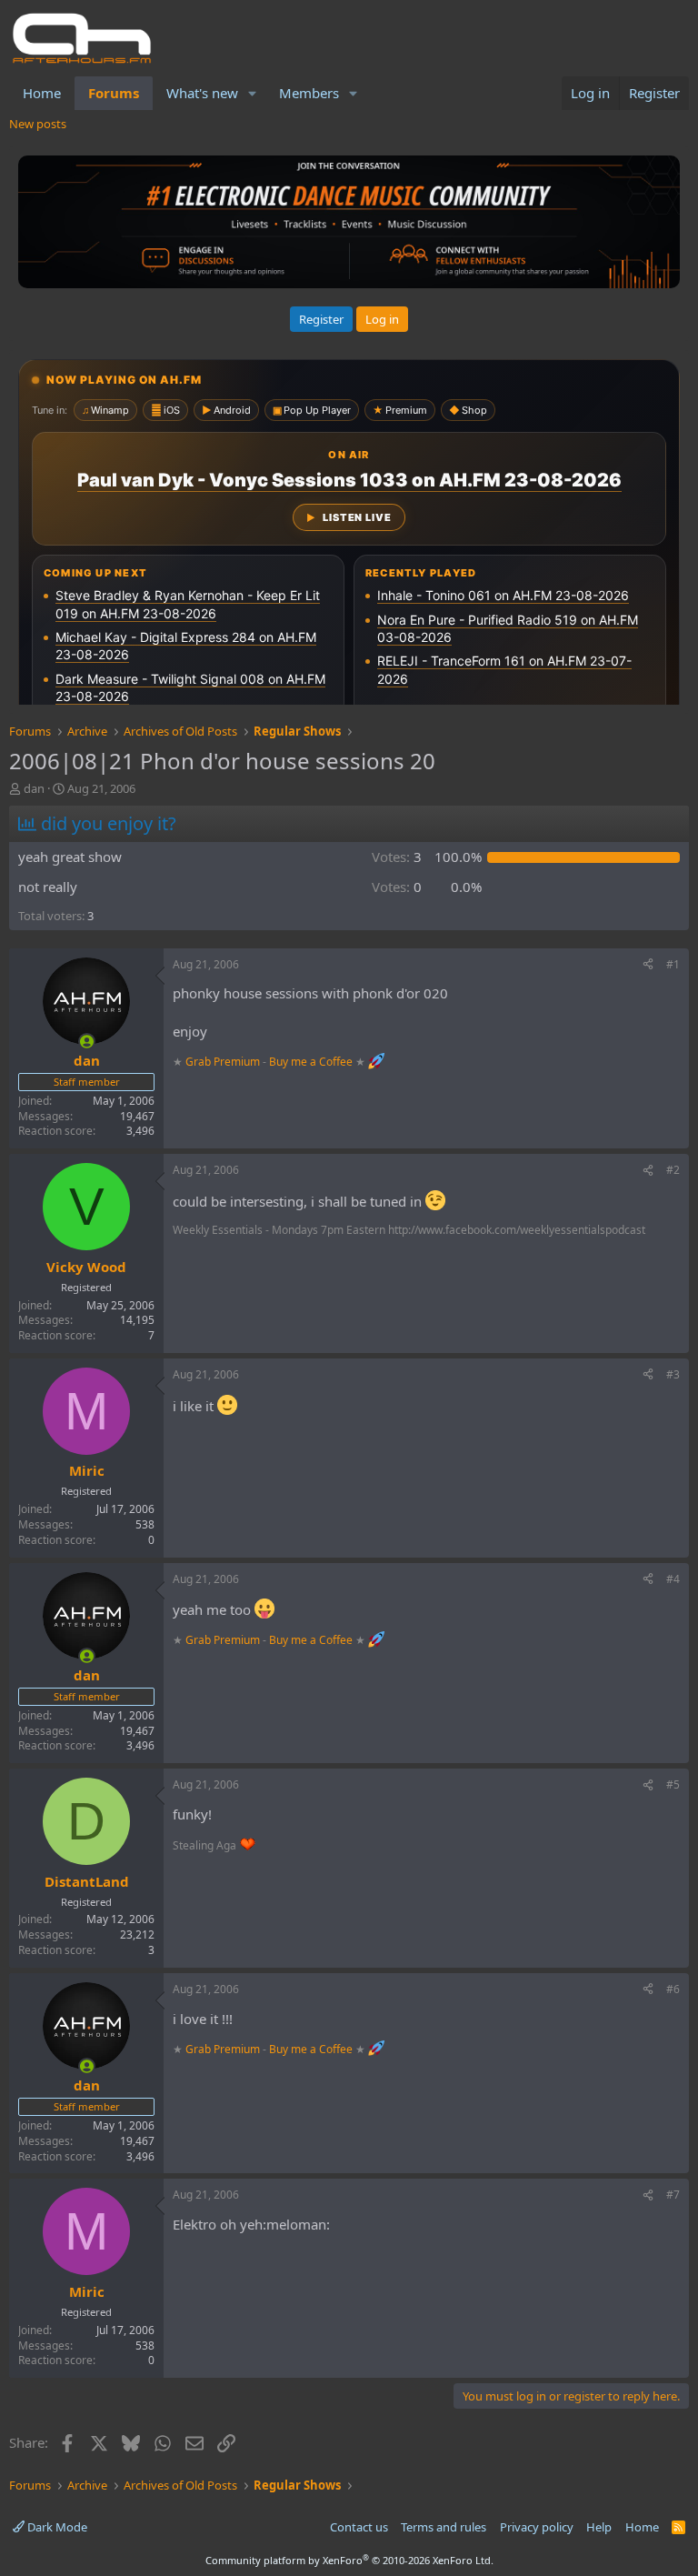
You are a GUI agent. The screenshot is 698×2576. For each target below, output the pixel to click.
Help (599, 2527)
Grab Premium (224, 1062)
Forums (114, 93)
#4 (673, 1579)
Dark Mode (56, 2527)
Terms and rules (444, 2527)
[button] (253, 93)
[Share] (648, 965)
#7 (673, 2195)
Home (42, 93)
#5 (673, 1784)
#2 (673, 1170)
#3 (673, 1374)
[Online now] (87, 1042)
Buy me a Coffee (311, 1062)
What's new (202, 93)
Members (309, 93)
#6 (673, 1989)
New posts (38, 124)
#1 (673, 964)
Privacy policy (537, 2527)
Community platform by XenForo (349, 2560)
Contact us (359, 2527)
